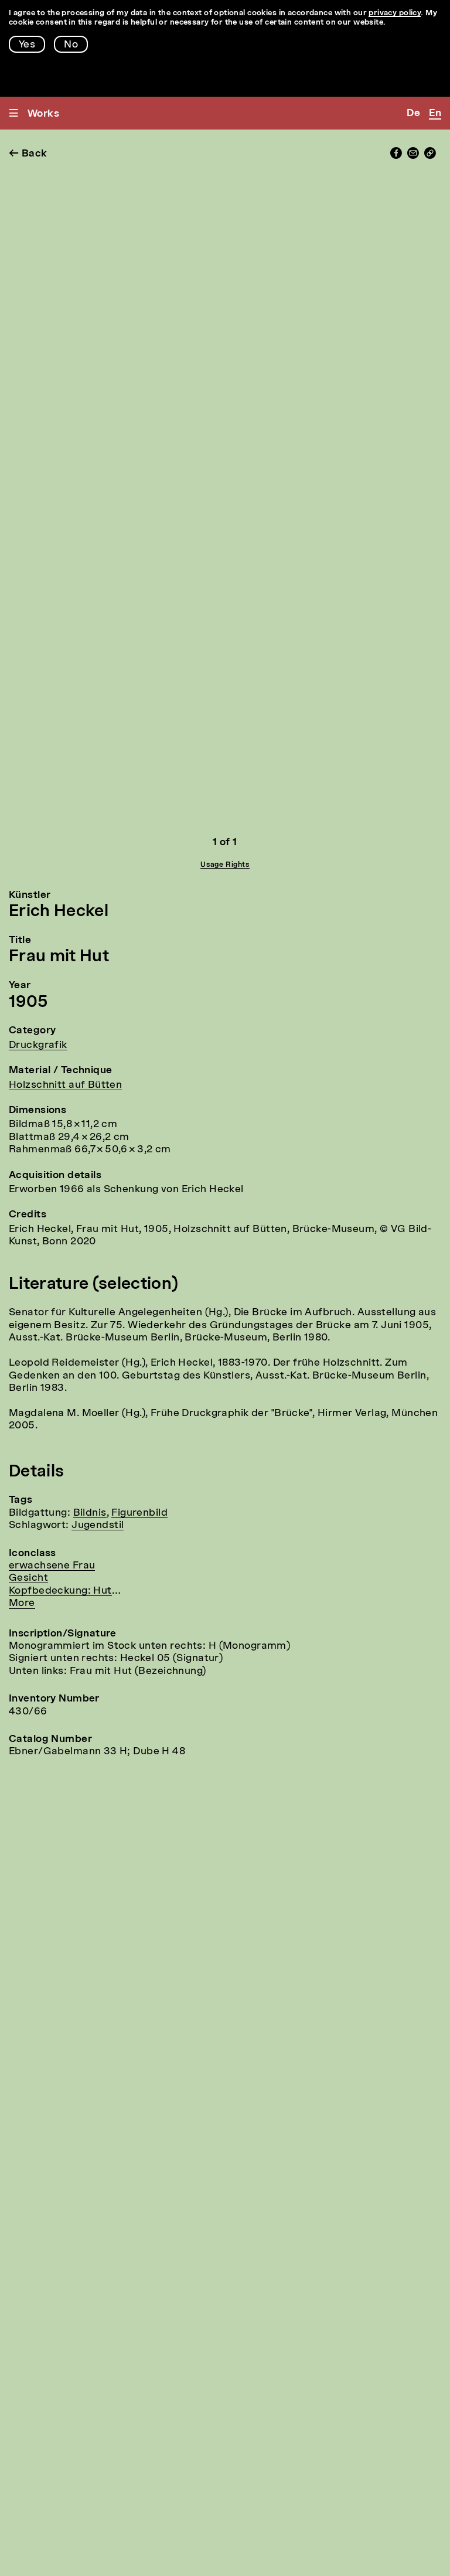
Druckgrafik (38, 1045)
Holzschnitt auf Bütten (65, 1085)
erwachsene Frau (52, 1566)
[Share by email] (413, 156)
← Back (28, 154)
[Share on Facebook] (396, 156)
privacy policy (395, 13)
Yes (27, 45)
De (413, 113)
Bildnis (90, 1513)
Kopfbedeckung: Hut (60, 1591)
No (71, 45)
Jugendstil (98, 1525)
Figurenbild (139, 1513)
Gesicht (28, 1578)
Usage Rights (225, 865)
